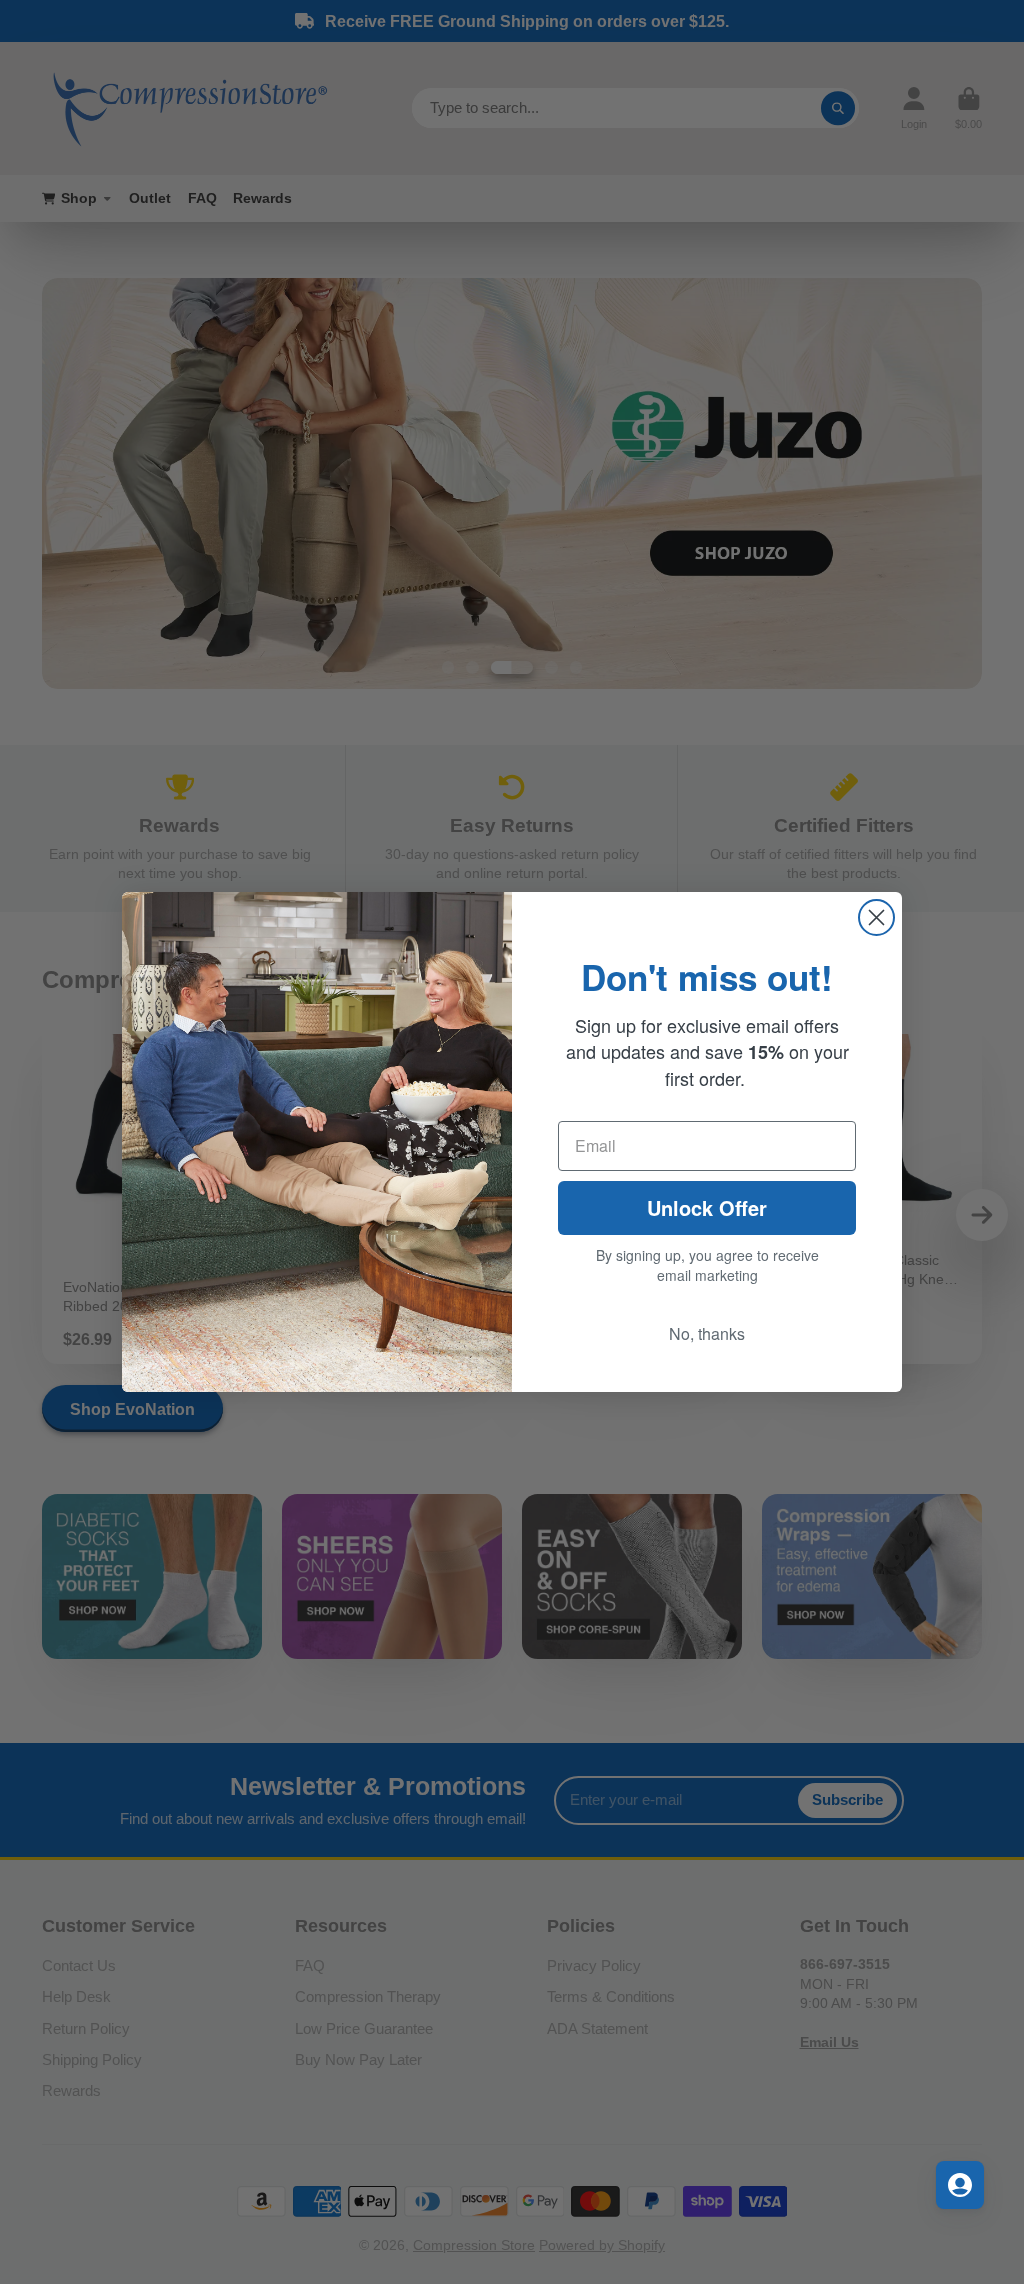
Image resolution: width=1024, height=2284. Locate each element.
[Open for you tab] (960, 2185)
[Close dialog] (876, 917)
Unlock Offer (707, 1207)
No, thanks (707, 1333)
